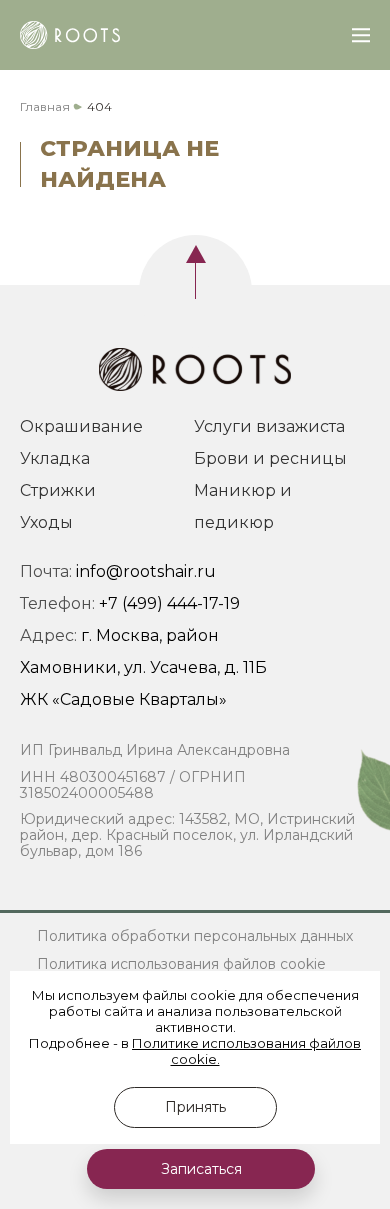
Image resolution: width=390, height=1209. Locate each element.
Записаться (201, 1169)
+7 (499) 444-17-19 (169, 603)
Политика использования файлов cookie (181, 964)
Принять (195, 1107)
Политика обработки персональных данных (195, 936)
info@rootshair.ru (146, 571)
